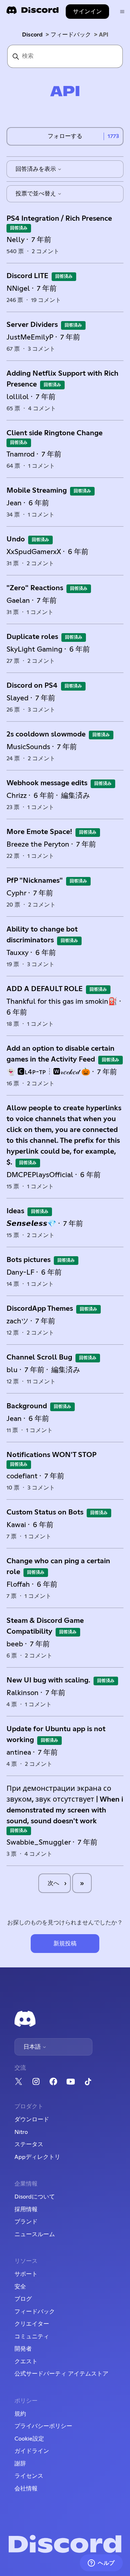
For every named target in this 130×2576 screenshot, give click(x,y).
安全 (20, 2287)
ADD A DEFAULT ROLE (45, 989)
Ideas (15, 1211)
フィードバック (71, 35)
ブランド (26, 2222)
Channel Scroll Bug (39, 1357)
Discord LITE (27, 276)
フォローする (65, 136)
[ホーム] (32, 12)
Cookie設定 (29, 2439)
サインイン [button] (87, 12)
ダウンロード (32, 2119)
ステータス (29, 2144)
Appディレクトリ (37, 2157)
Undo (16, 539)
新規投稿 (65, 1944)
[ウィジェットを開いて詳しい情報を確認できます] (101, 2563)
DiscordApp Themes (40, 1309)
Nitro (21, 2132)
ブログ (23, 2299)
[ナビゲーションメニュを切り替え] (122, 12)
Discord (32, 35)
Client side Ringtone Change (55, 433)
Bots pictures (29, 1260)
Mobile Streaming (37, 490)
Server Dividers (32, 325)
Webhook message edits (47, 783)
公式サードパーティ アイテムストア (61, 2374)
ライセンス (29, 2476)
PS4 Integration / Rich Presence (59, 219)
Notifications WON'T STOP (51, 1455)
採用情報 (26, 2209)
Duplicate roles (32, 637)
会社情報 (26, 2489)
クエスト (26, 2361)
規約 (20, 2414)
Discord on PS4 (33, 686)
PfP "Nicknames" (35, 881)
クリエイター (32, 2324)
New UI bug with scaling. (48, 1680)
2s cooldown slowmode (46, 734)
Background (27, 1406)
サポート (26, 2274)
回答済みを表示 (36, 169)
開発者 (23, 2349)
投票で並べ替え (36, 194)
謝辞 (20, 2464)
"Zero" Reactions (35, 588)
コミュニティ (32, 2337)
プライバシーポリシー (43, 2426)
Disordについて (35, 2197)
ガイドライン (32, 2451)
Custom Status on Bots (45, 1512)
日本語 (33, 2047)
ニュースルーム (35, 2234)
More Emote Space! (39, 832)
